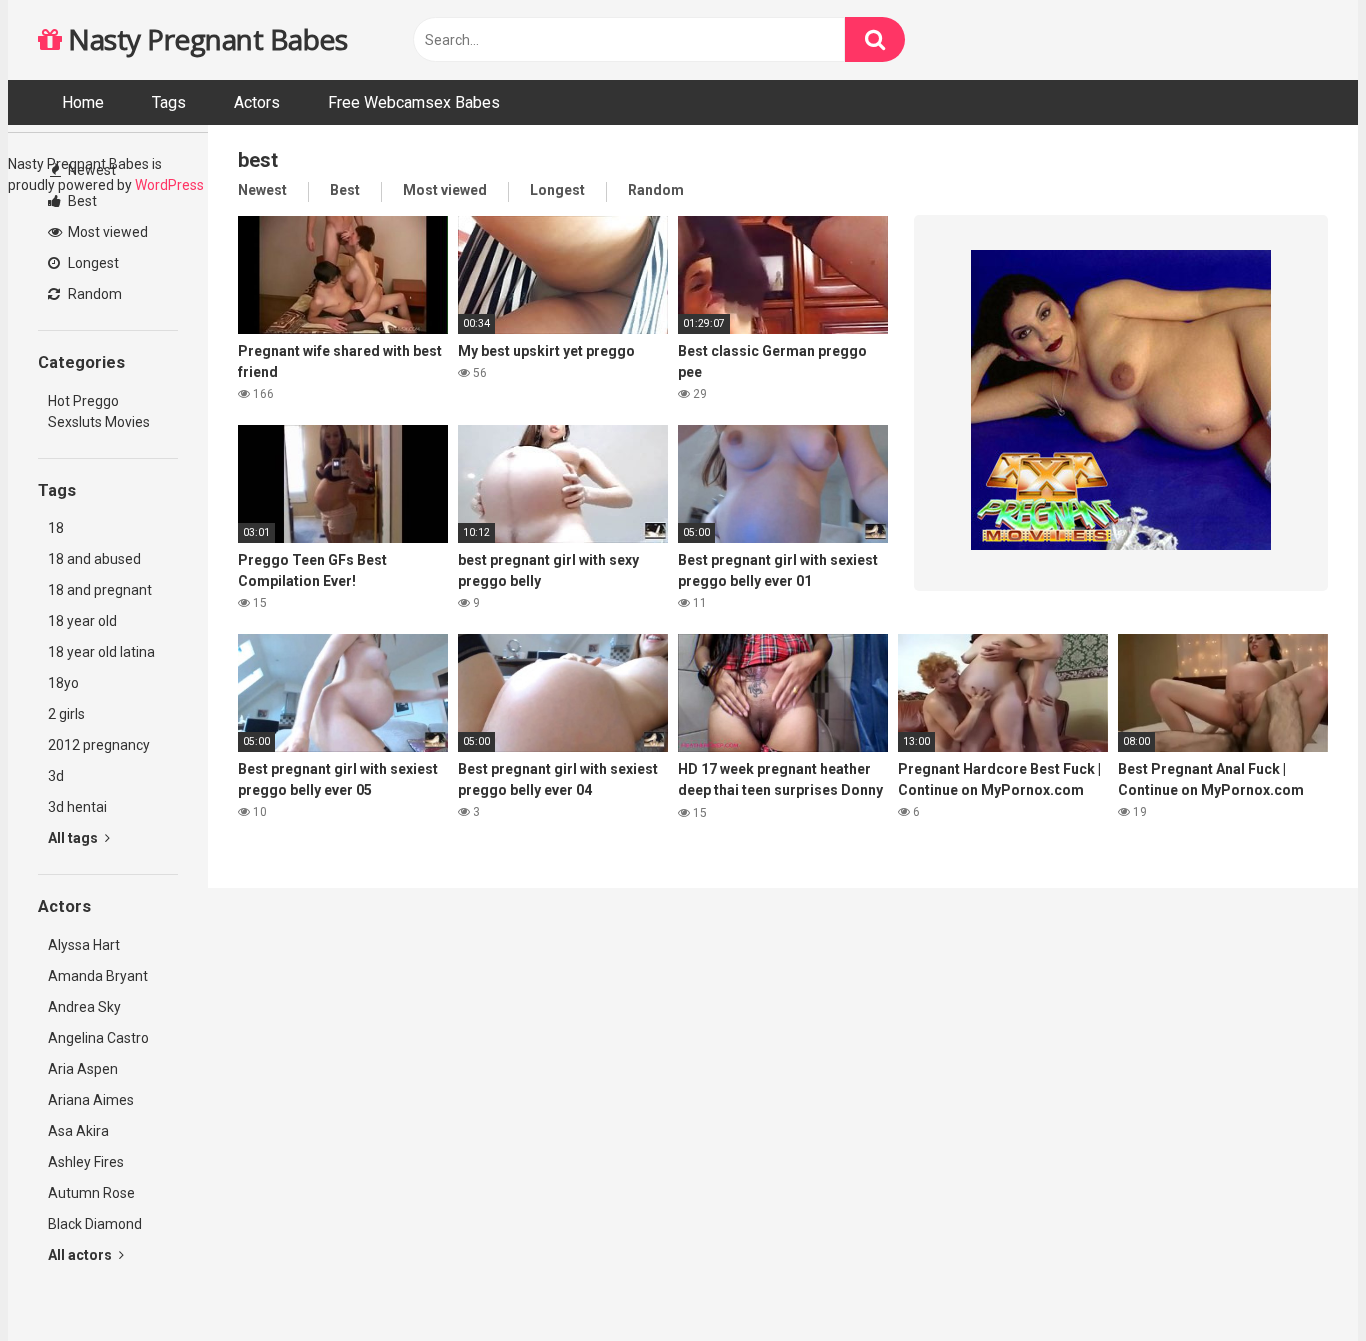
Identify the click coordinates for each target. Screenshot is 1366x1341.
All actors (81, 1255)
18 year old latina (101, 652)
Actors (257, 102)
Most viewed (106, 232)
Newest (90, 170)
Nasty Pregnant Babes (204, 39)
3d (56, 776)
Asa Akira (78, 1131)
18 (56, 528)
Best (81, 201)
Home (83, 102)
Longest (92, 263)
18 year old (82, 621)
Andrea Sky (84, 1007)
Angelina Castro (98, 1038)
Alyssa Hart (84, 945)
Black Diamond (95, 1224)
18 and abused (94, 559)
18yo (63, 683)
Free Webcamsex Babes (414, 102)
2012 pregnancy (99, 745)
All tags (74, 838)
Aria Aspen (83, 1069)
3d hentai (77, 807)
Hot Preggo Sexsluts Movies (99, 411)
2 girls (66, 714)
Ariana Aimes (91, 1100)
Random (93, 294)
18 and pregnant (100, 590)
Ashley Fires (86, 1162)
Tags (169, 102)
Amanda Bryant (98, 976)
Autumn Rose (91, 1193)
